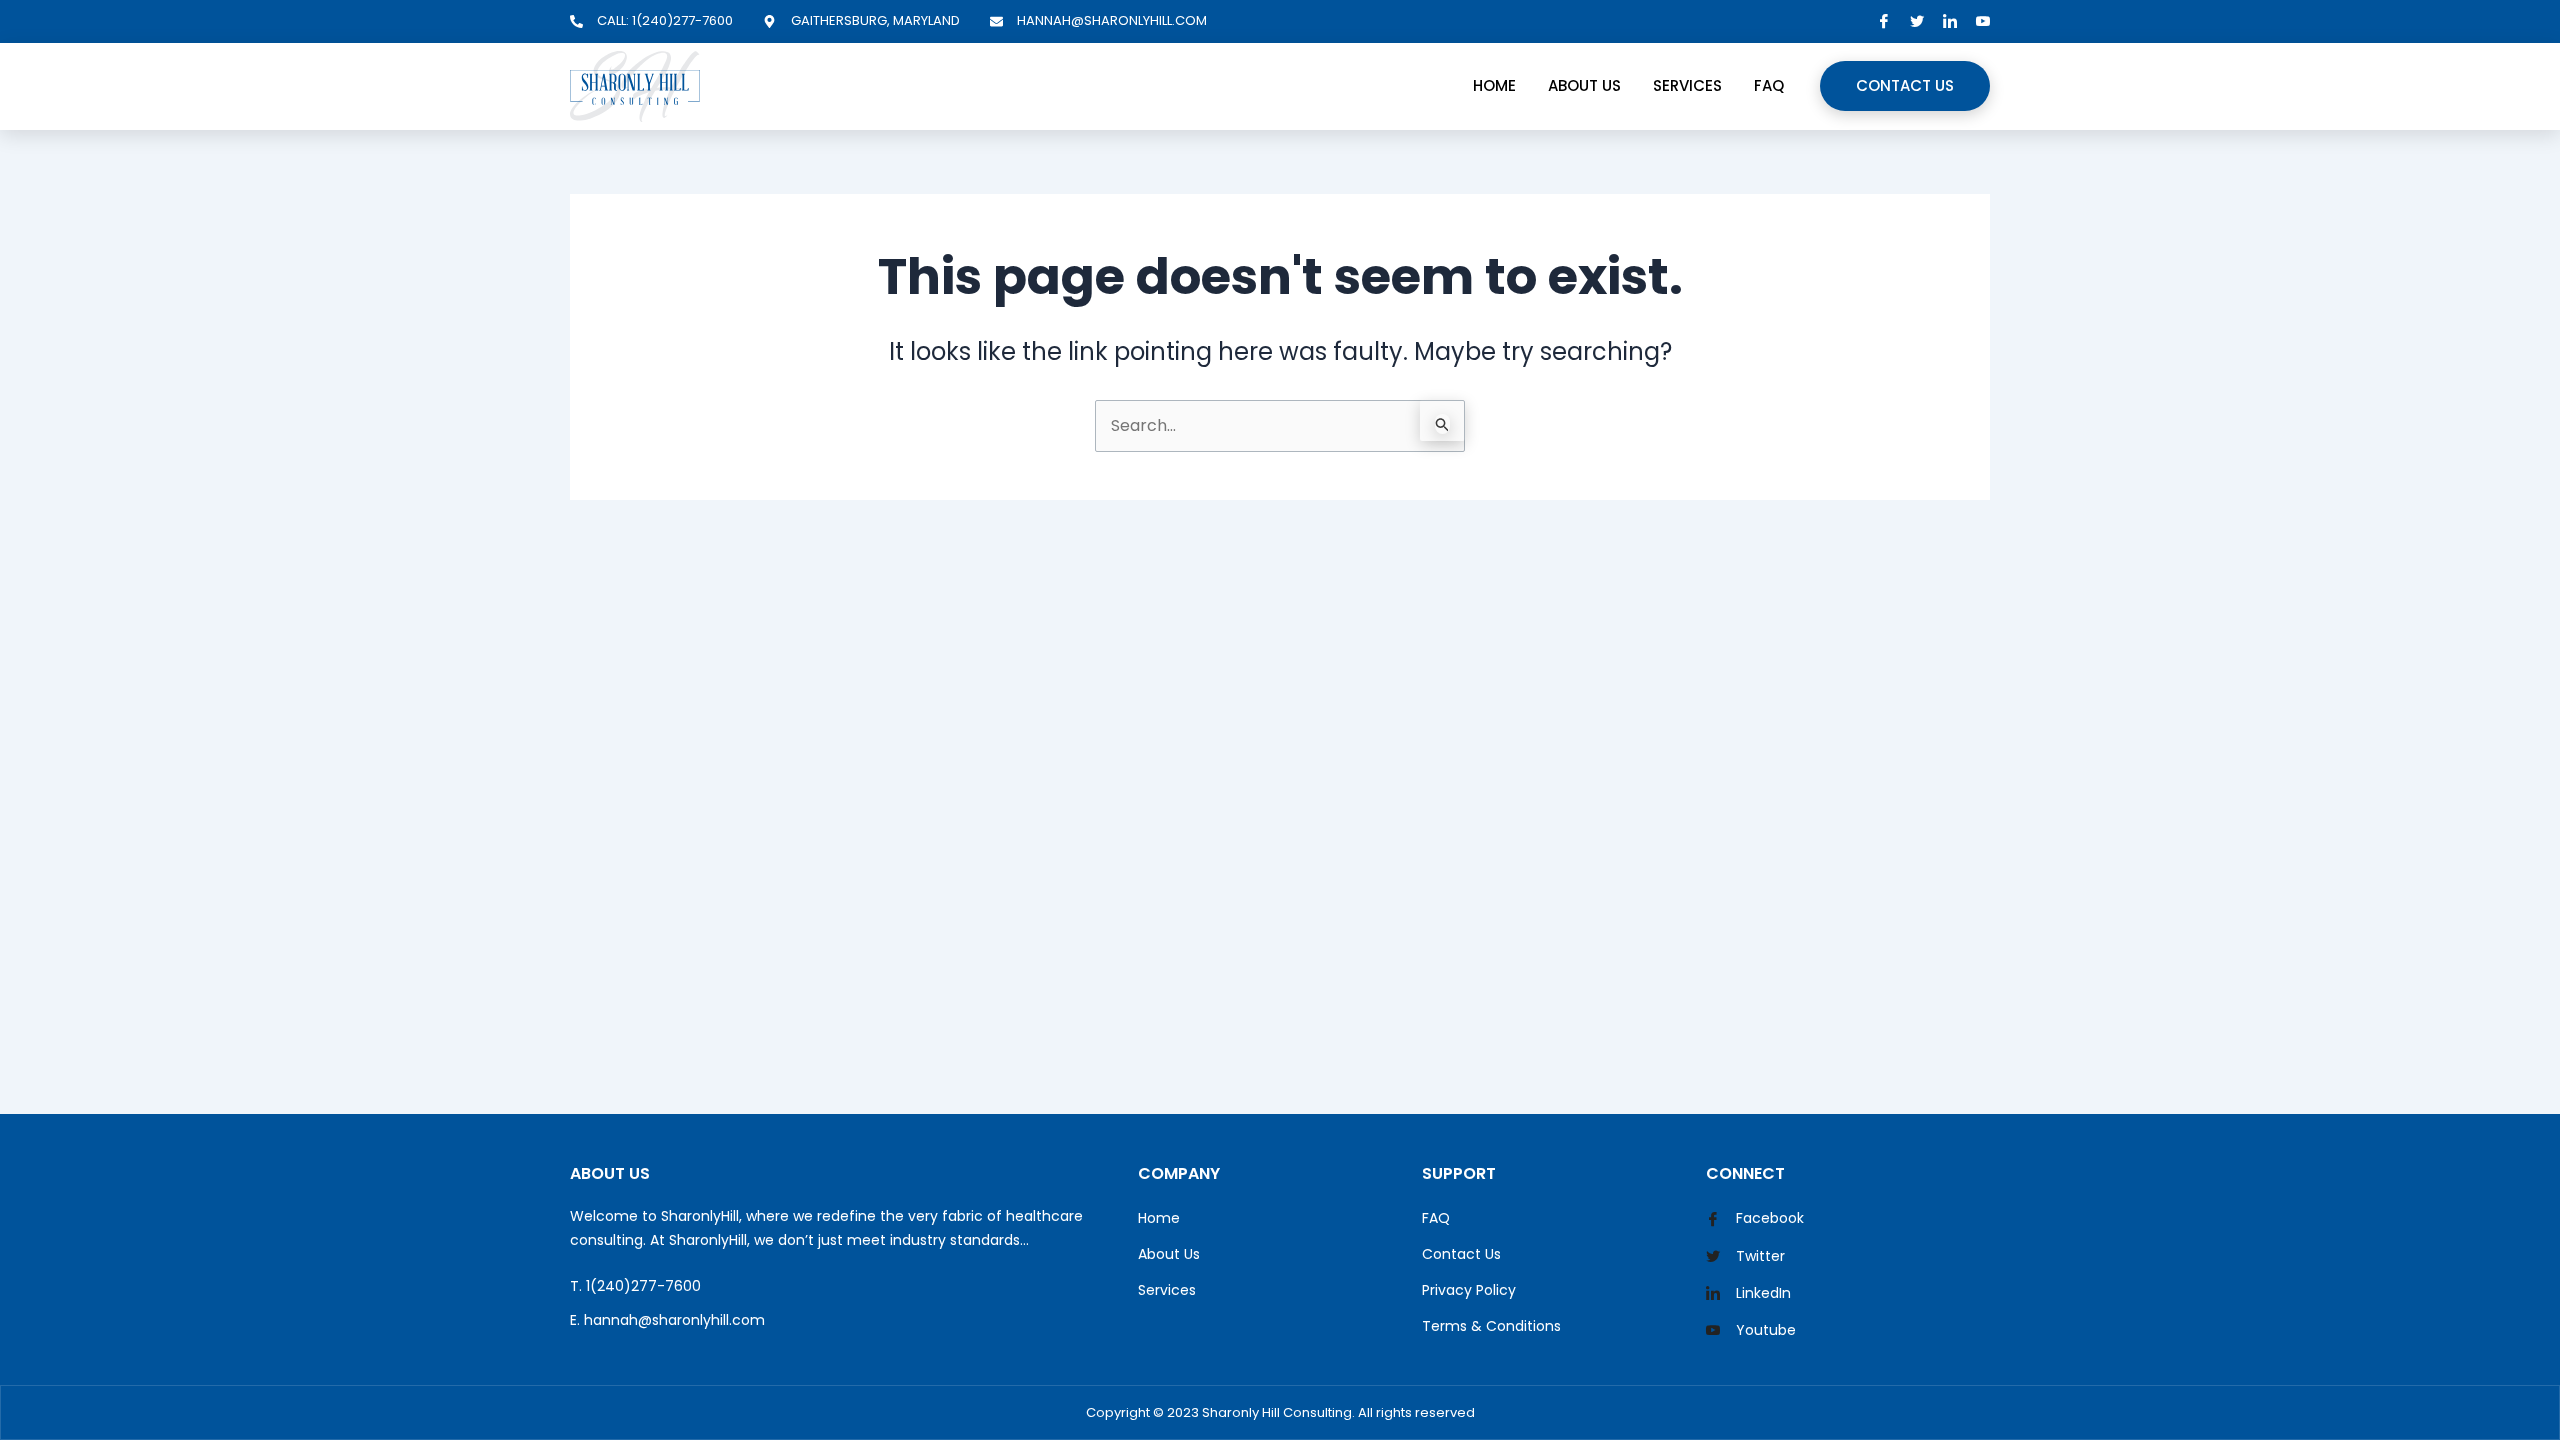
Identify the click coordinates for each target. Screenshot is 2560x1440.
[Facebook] (1884, 21)
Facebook (1768, 1218)
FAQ (1769, 85)
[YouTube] (1983, 21)
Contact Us (1905, 85)
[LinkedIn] (1950, 21)
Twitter (1758, 1256)
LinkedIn (1761, 1293)
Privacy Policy (1469, 1290)
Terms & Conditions (1491, 1326)
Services (1687, 85)
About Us (1584, 85)
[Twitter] (1917, 21)
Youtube (1764, 1330)
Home (1494, 85)
